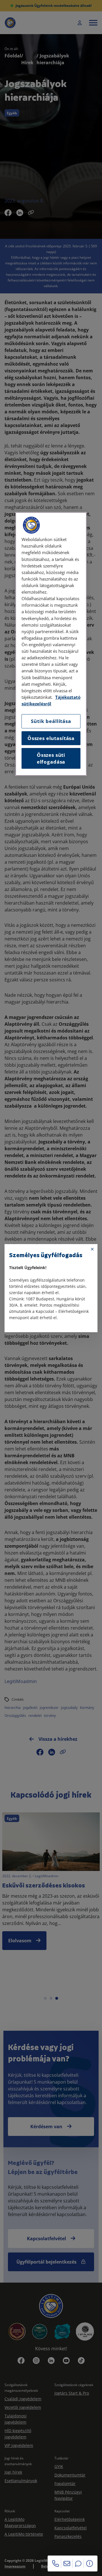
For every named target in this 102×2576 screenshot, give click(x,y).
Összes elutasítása (51, 738)
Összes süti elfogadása (51, 758)
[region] (51, 644)
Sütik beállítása (51, 721)
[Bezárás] (92, 1249)
